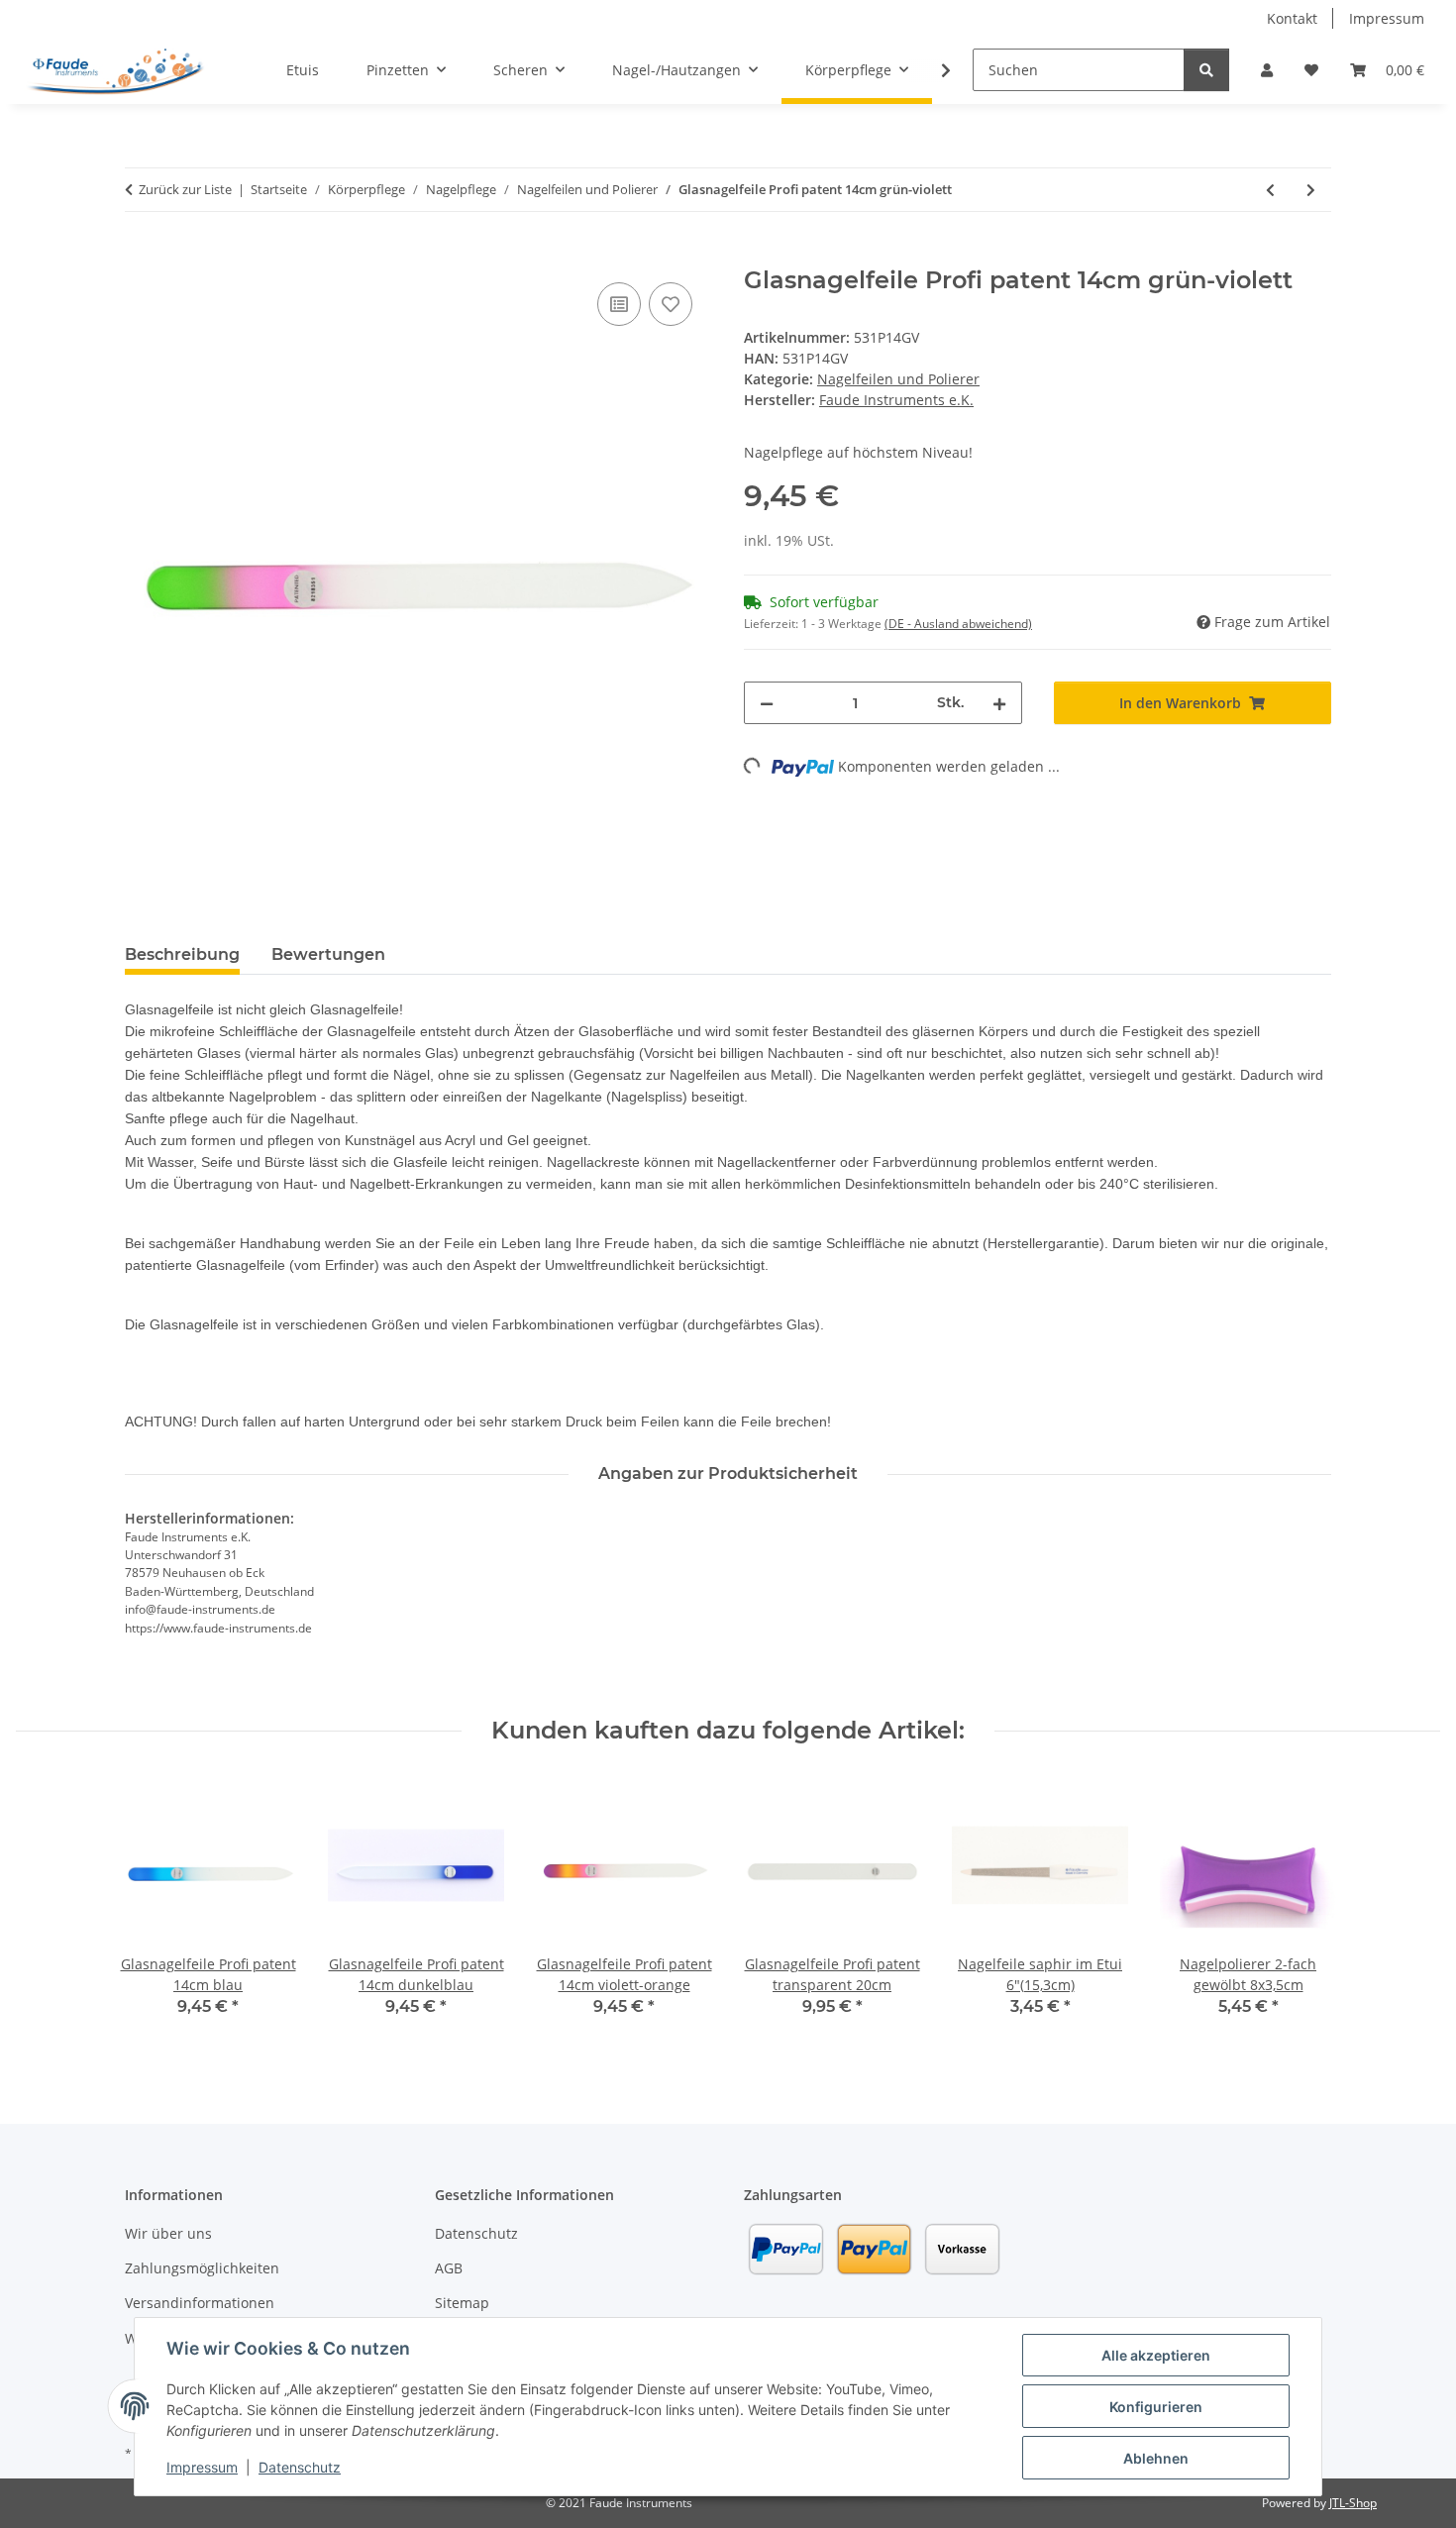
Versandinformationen (200, 2303)
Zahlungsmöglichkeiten (202, 2268)
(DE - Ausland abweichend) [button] (958, 624)
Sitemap (462, 2303)
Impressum (202, 2467)
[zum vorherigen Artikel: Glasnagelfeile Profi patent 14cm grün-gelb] (1270, 190)
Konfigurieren (1156, 2407)
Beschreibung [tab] (182, 954)
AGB (449, 2268)
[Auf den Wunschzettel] (671, 304)
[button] (1267, 70)
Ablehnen (1156, 2458)
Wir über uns (168, 2233)
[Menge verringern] (767, 703)
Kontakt (1292, 18)
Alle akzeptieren (1156, 2355)
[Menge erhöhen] (999, 703)
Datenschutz (300, 2467)
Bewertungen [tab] (328, 954)
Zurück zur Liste (185, 189)
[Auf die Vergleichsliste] (619, 304)
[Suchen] (1206, 70)
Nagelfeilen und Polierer (898, 379)
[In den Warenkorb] (141, 256)
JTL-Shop (1353, 2503)
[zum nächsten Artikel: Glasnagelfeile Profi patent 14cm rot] (1311, 190)
